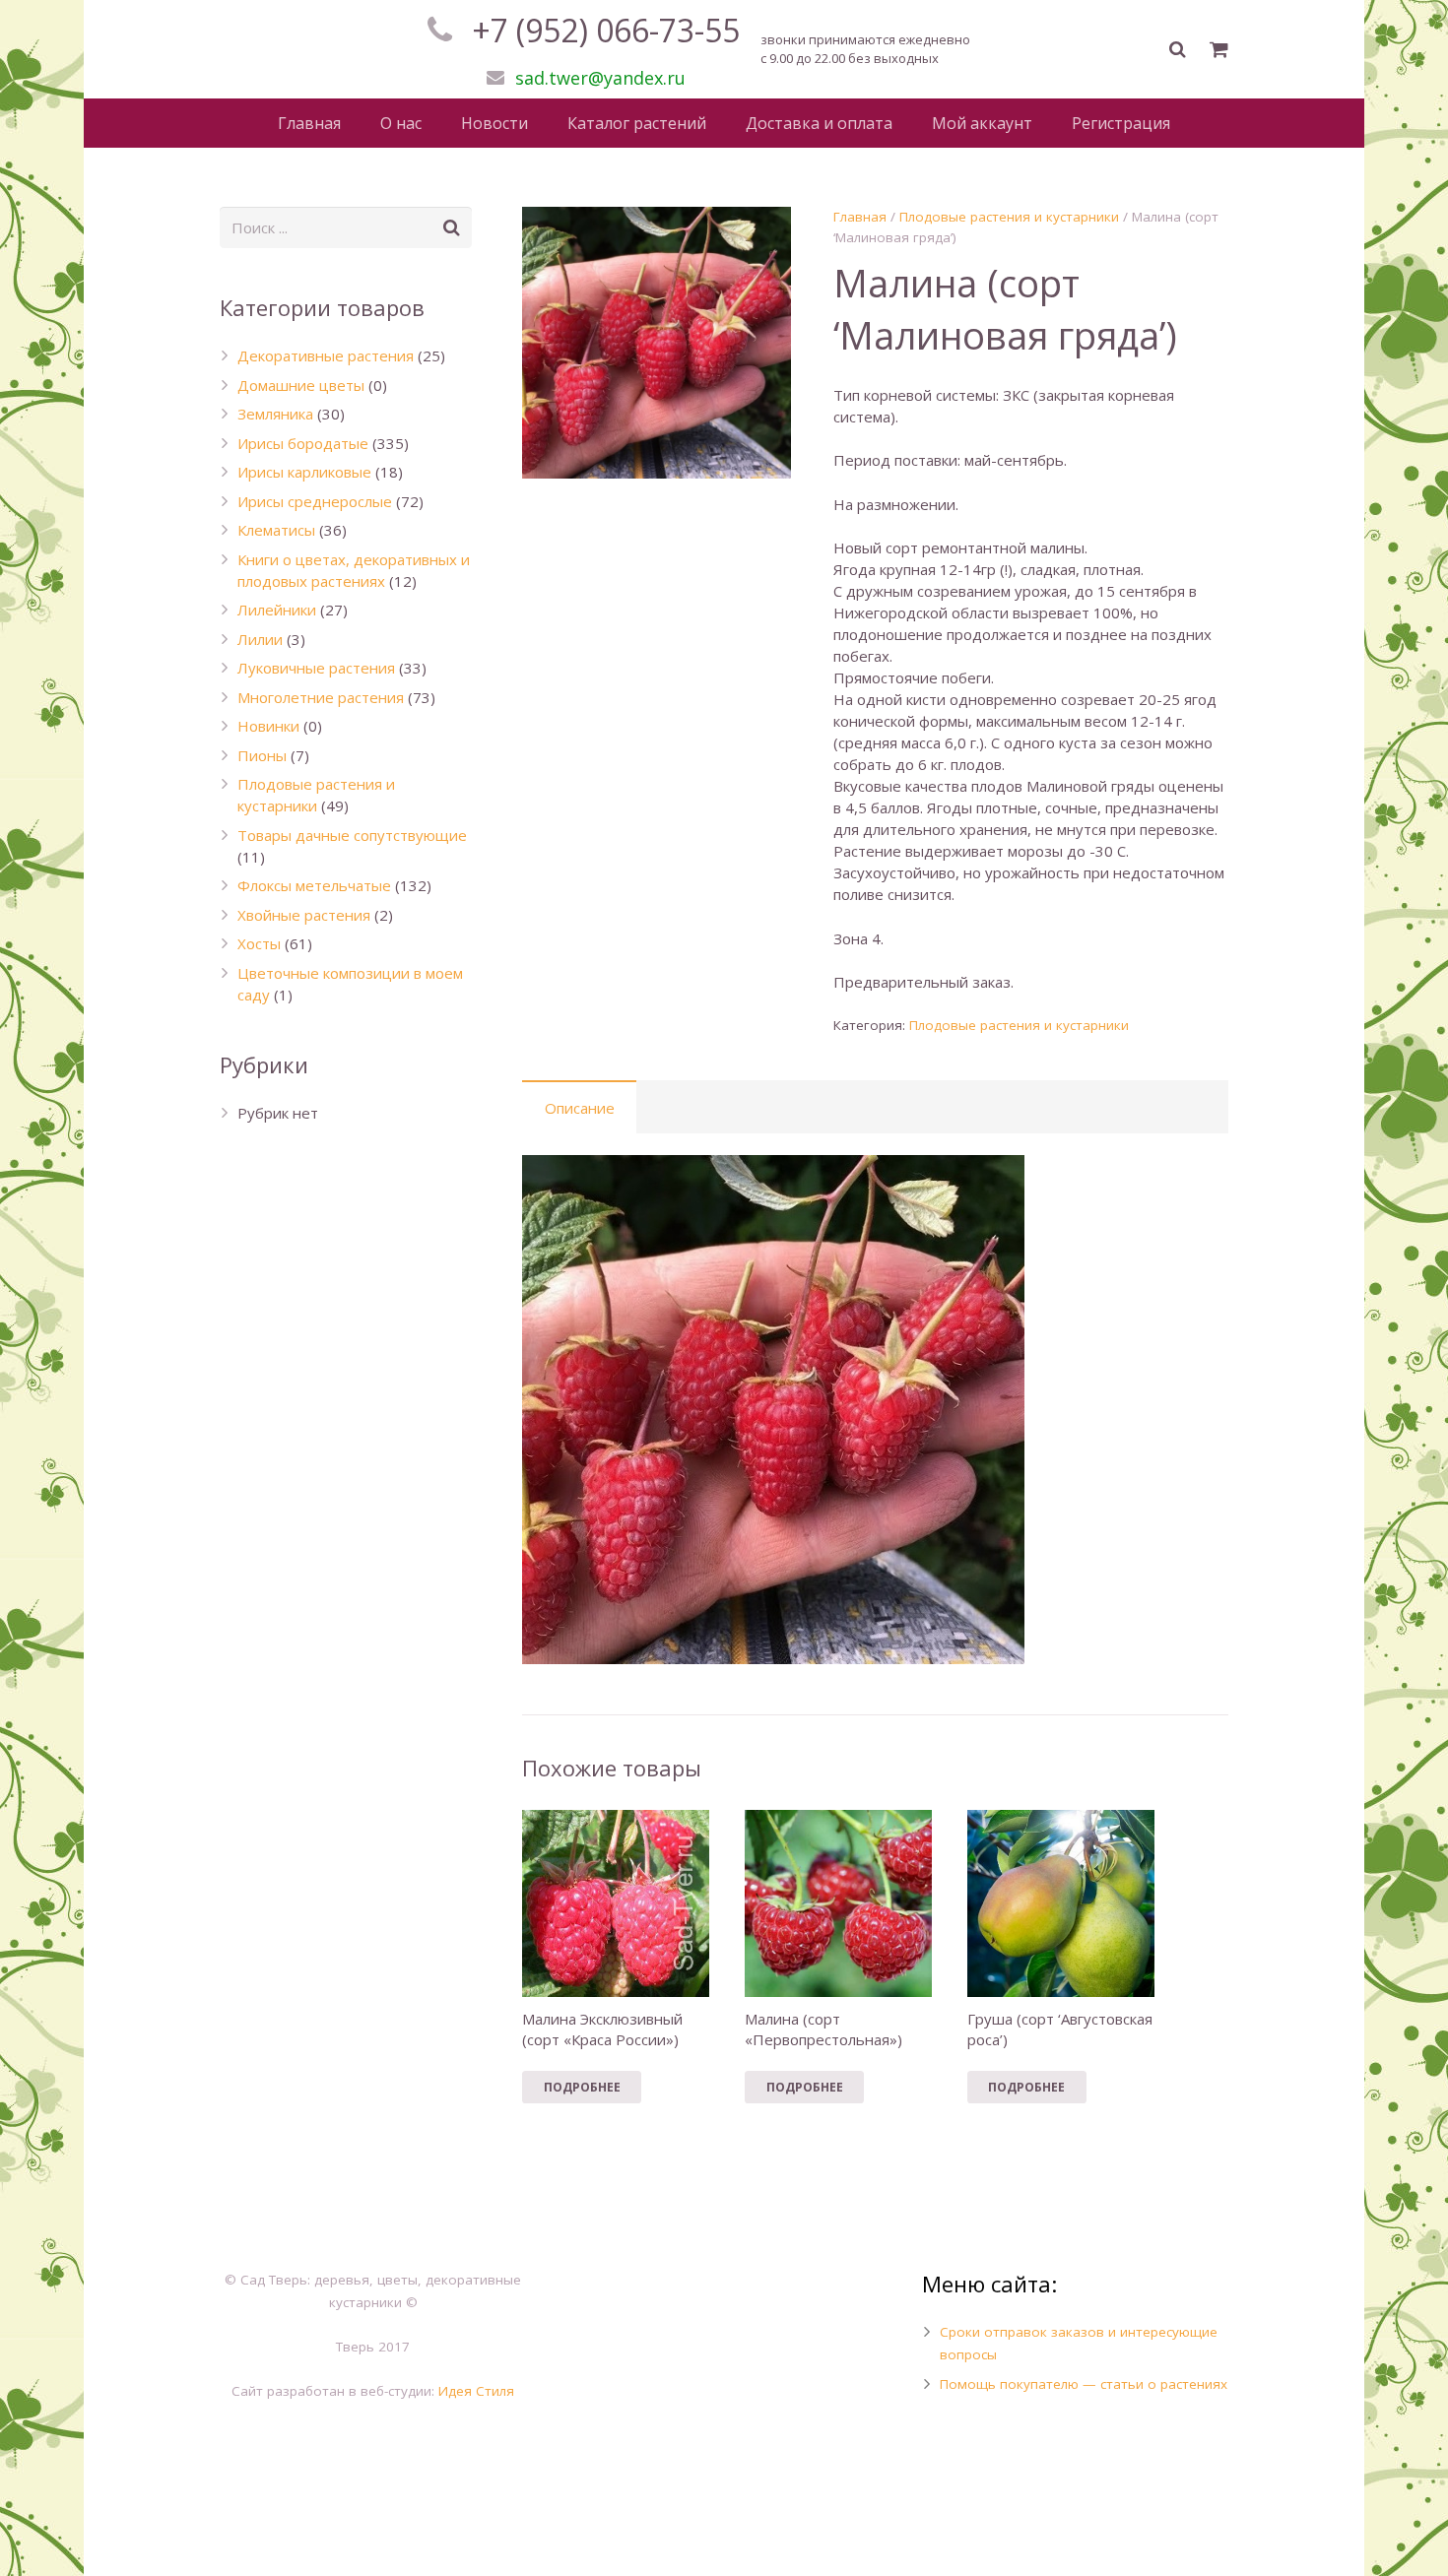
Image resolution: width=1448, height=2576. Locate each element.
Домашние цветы (301, 385)
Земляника (275, 414)
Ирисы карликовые (304, 472)
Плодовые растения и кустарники (1009, 217)
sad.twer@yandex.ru (600, 78)
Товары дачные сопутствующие (352, 835)
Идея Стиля (476, 2391)
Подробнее (582, 2087)
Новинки (268, 726)
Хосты (259, 943)
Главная (860, 217)
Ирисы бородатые (303, 443)
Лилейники (277, 610)
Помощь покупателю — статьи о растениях (1084, 2384)
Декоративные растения (326, 355)
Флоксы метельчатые (314, 885)
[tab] (579, 1107)
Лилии (260, 639)
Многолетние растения (321, 697)
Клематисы (276, 530)
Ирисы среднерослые (315, 501)
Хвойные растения (304, 915)
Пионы (262, 755)
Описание (580, 1108)
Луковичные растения (316, 668)
